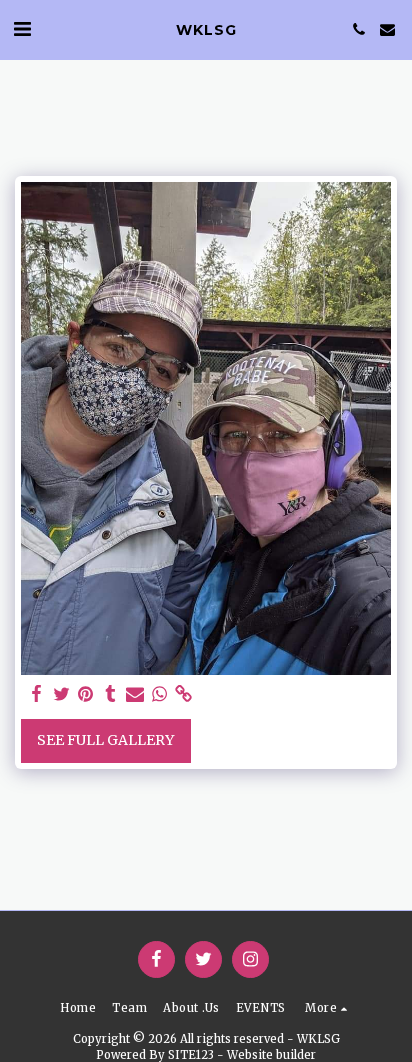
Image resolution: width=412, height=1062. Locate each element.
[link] (184, 694)
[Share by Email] (135, 694)
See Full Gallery (105, 740)
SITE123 (191, 1055)
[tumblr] (111, 694)
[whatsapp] (160, 694)
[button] (22, 28)
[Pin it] (86, 694)
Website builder (271, 1055)
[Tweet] (62, 694)
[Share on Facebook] (37, 694)
